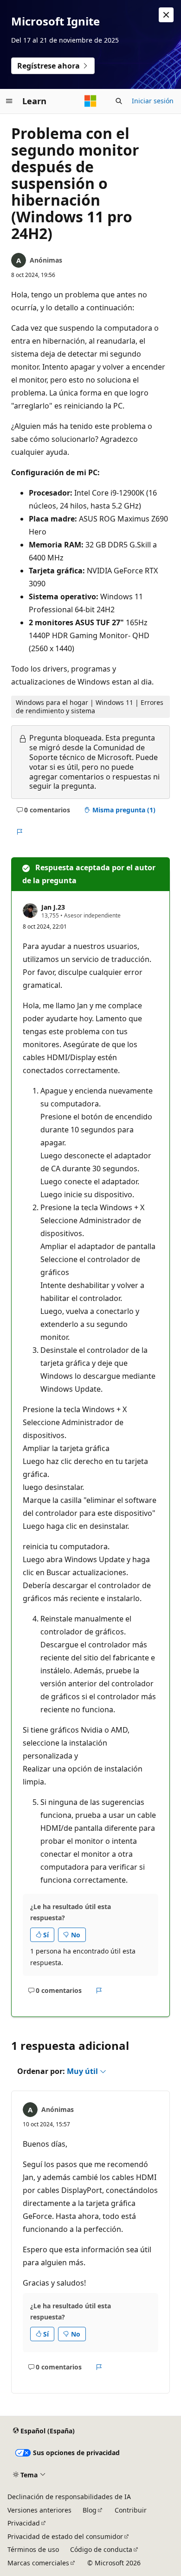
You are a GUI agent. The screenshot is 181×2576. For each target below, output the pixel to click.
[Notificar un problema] (19, 832)
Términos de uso (33, 2549)
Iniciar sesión (153, 101)
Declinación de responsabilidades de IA (69, 2497)
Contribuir (131, 2510)
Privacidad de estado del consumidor (65, 2536)
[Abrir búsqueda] (119, 101)
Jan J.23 (53, 907)
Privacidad (24, 2523)
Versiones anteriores (39, 2510)
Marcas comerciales (38, 2563)
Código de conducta (101, 2549)
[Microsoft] (90, 101)
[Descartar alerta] (166, 15)
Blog (90, 2510)
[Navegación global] (9, 101)
